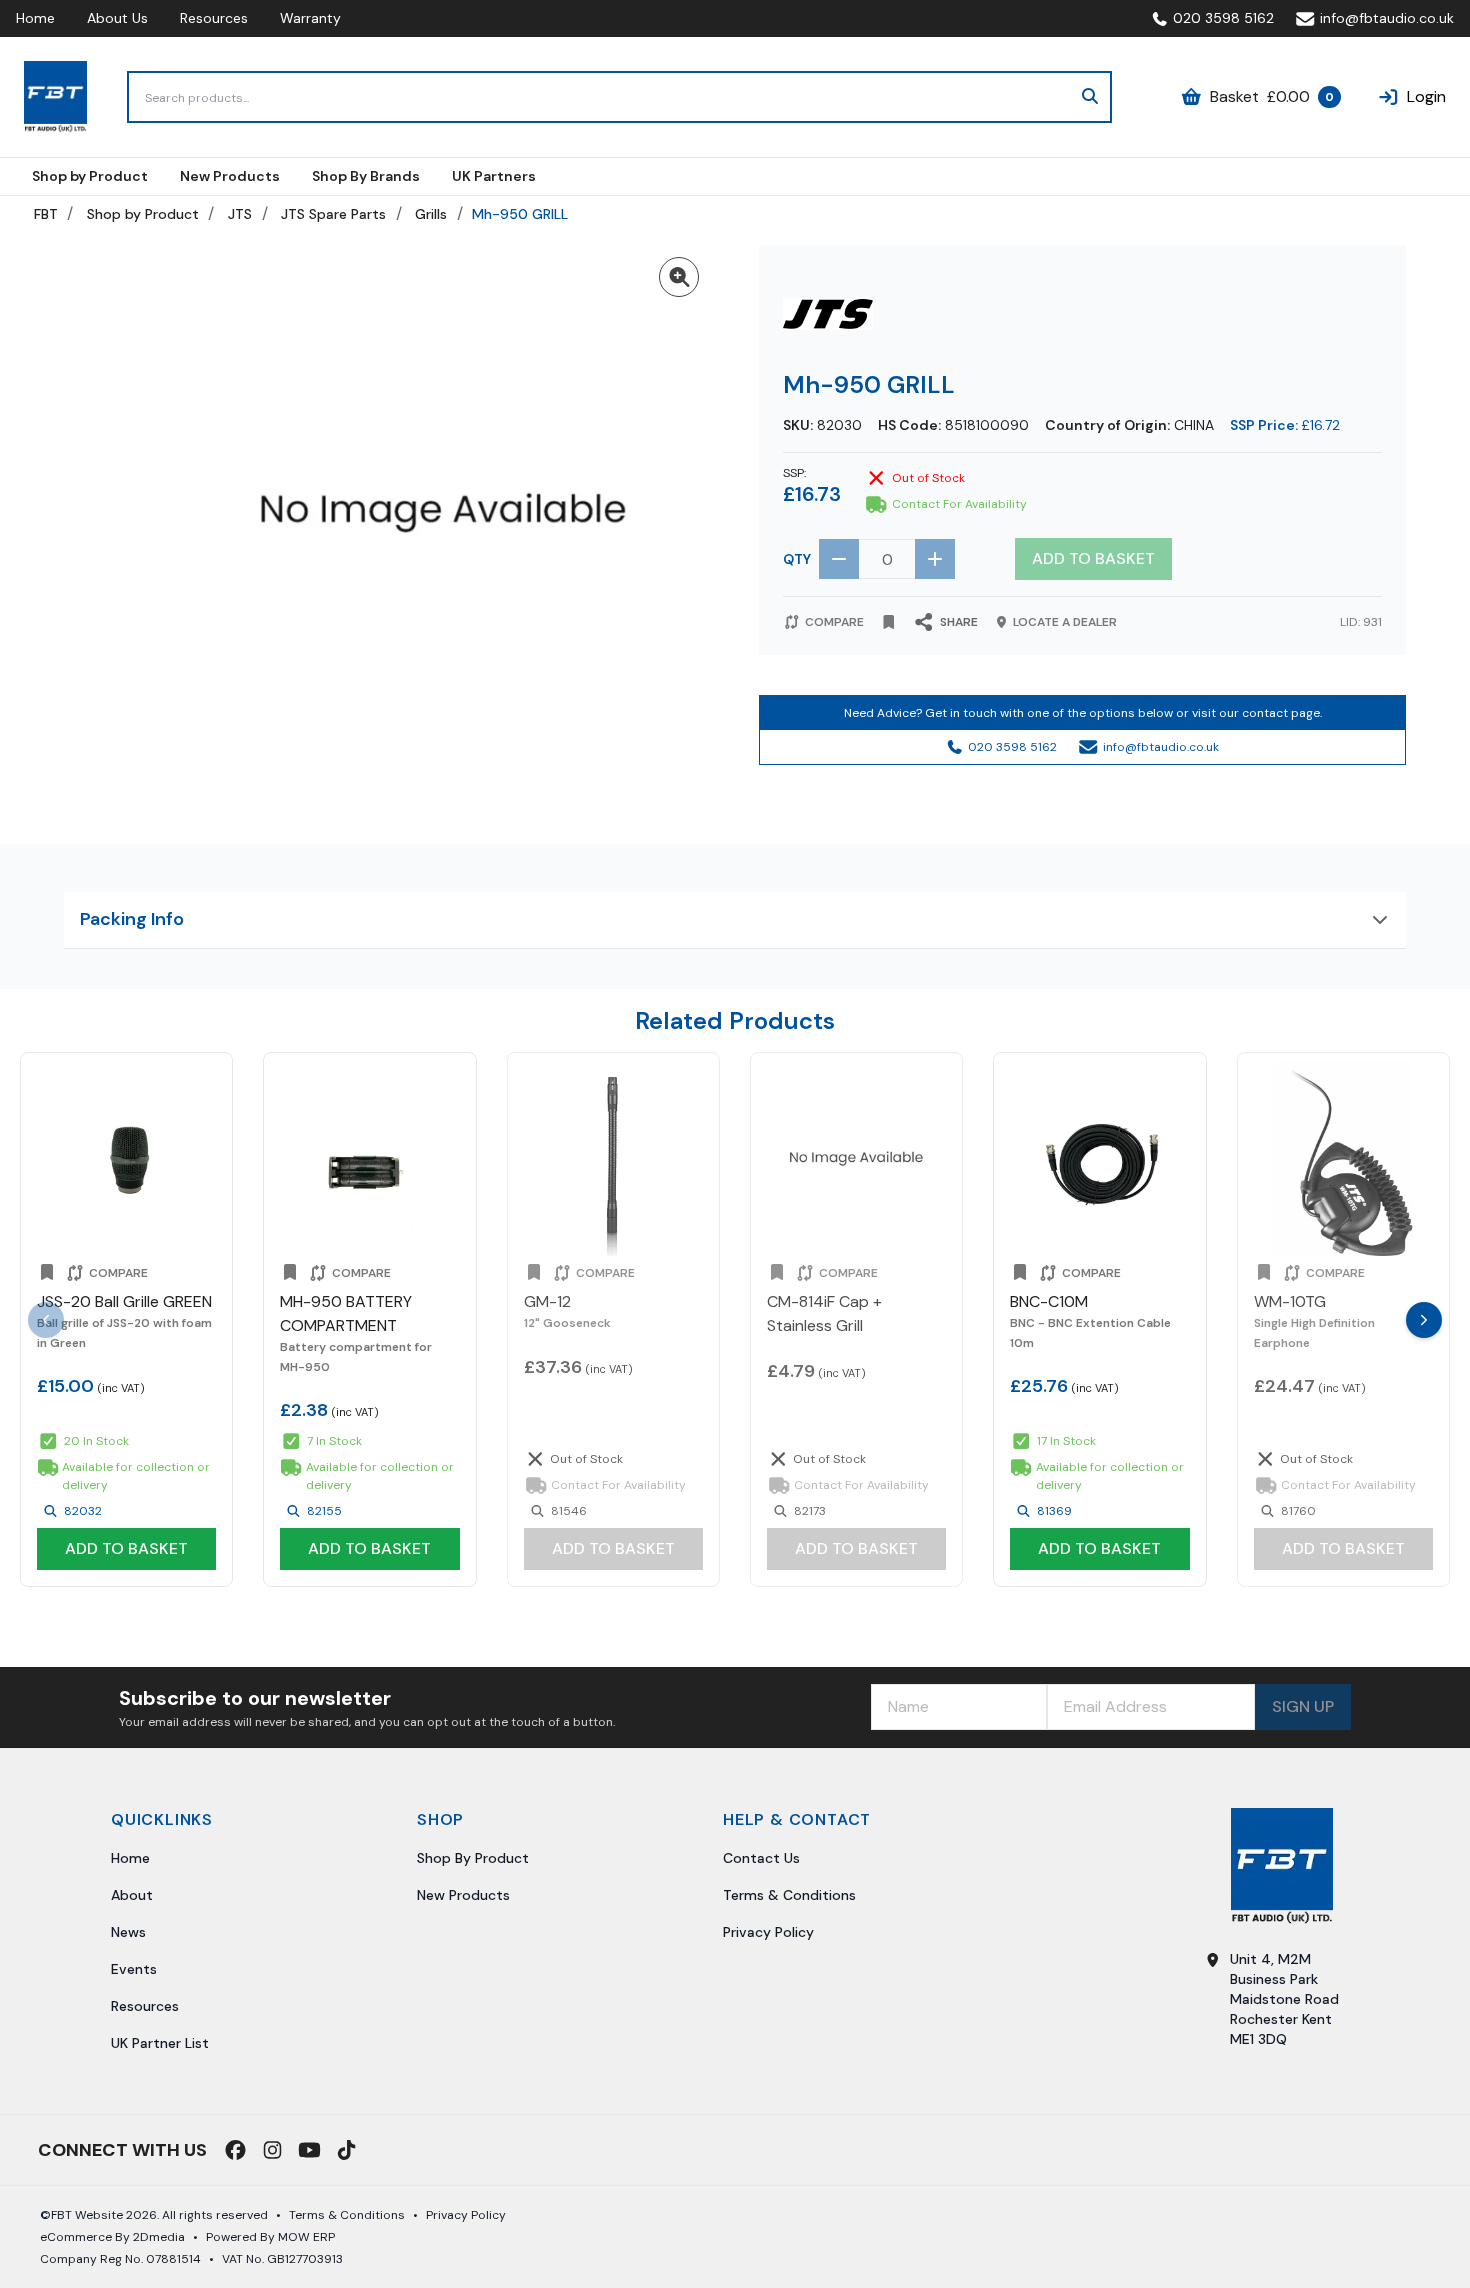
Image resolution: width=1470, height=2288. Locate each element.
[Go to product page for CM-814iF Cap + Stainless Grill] (856, 1158)
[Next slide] (1424, 1320)
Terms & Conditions (789, 1895)
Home (35, 18)
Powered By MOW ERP (270, 2237)
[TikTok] (346, 2150)
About (132, 1895)
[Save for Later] (889, 622)
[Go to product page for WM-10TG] (1343, 1158)
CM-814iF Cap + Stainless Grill (824, 1313)
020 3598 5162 (1223, 18)
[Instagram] (272, 2150)
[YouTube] (309, 2150)
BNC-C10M (1049, 1301)
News (128, 1932)
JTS (240, 214)
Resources (214, 18)
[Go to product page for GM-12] (613, 1158)
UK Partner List (160, 2043)
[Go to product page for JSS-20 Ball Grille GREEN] (126, 1158)
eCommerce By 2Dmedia (112, 2237)
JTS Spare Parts (333, 214)
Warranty (310, 18)
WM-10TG (1290, 1301)
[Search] (1090, 97)
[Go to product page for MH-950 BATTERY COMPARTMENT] (369, 1158)
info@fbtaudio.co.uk (1387, 18)
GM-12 (547, 1301)
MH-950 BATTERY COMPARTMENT (346, 1313)
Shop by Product (143, 214)
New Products (463, 1895)
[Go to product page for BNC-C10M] (1099, 1158)
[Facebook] (235, 2150)
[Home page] (55, 97)
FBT (46, 214)
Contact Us (761, 1858)
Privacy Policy (768, 1932)
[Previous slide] (46, 1320)
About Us (117, 18)
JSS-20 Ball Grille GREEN (124, 1301)
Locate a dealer (1065, 622)
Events (134, 1969)
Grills (431, 214)
